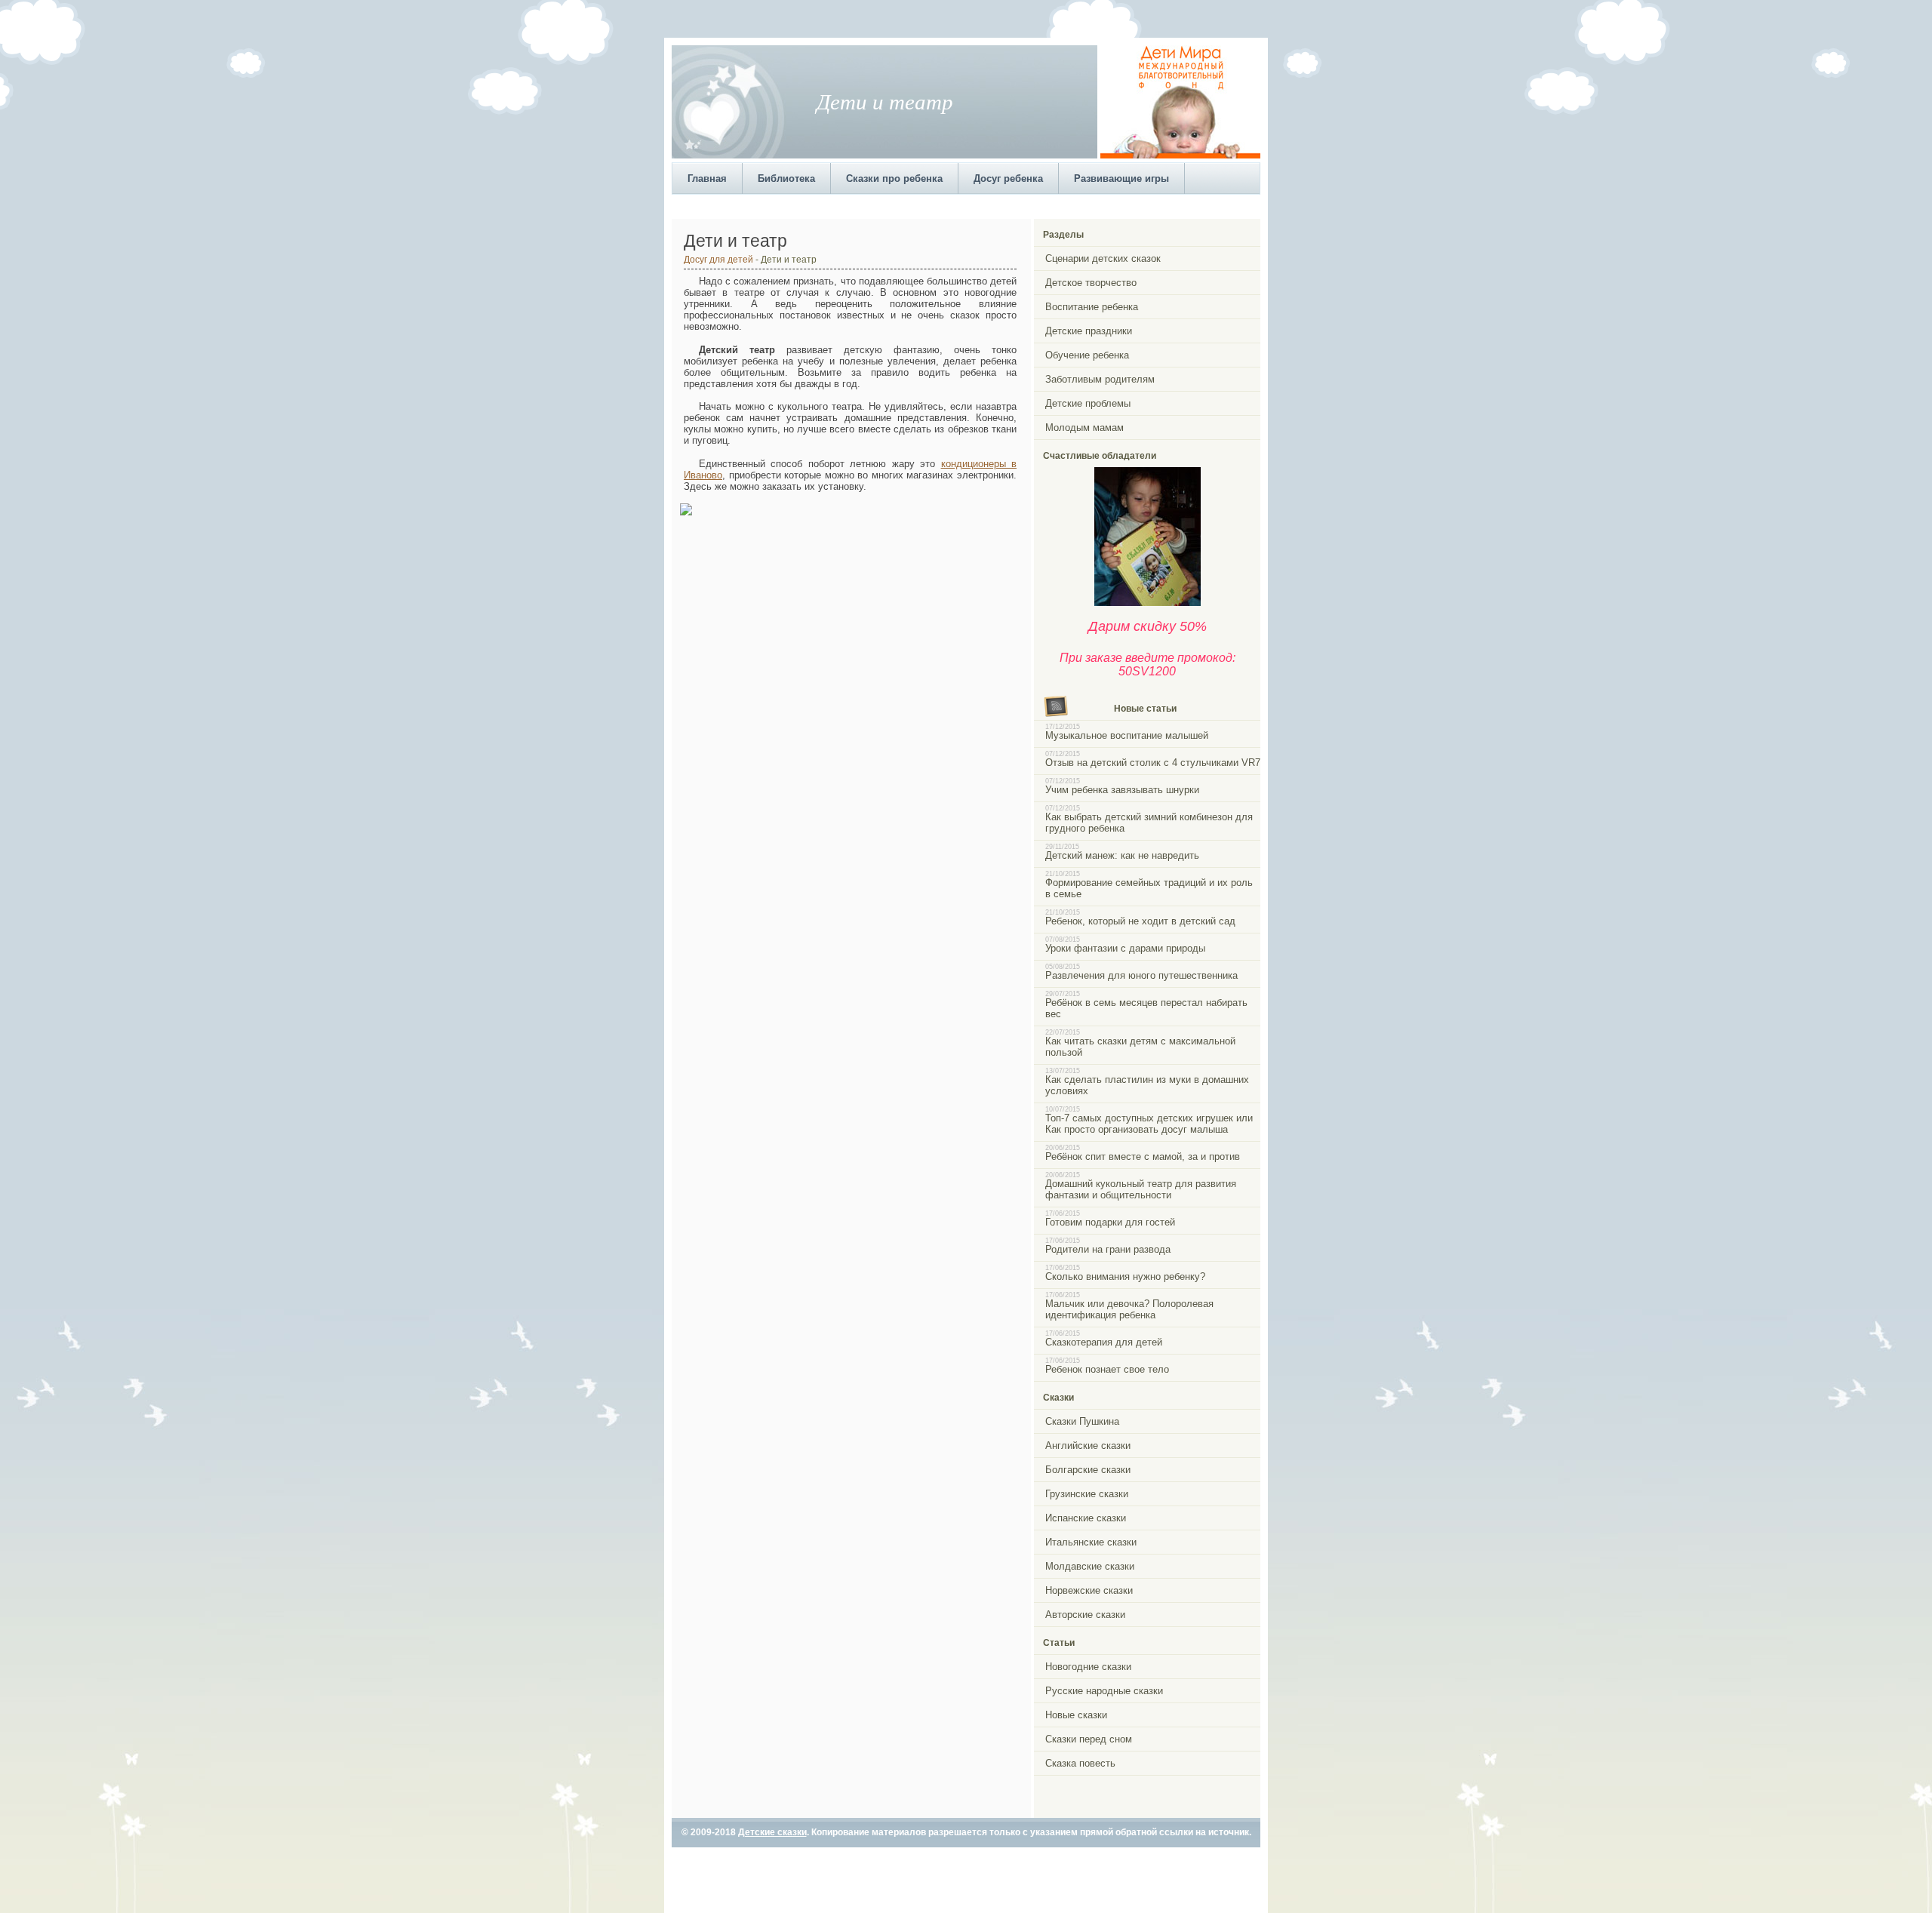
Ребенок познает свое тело (1107, 1369)
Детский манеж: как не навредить (1122, 855)
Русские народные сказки (1104, 1691)
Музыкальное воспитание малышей (1127, 735)
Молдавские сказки (1090, 1566)
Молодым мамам (1084, 428)
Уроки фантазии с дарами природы (1125, 948)
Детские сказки (772, 1832)
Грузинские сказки (1087, 1494)
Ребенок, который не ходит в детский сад (1140, 921)
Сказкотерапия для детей (1104, 1342)
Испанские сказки (1086, 1518)
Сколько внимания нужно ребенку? (1125, 1276)
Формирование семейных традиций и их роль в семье (1149, 888)
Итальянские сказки (1091, 1542)
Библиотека (786, 178)
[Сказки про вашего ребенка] (1148, 603)
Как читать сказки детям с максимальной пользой (1140, 1047)
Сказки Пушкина (1082, 1421)
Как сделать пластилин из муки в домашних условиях (1147, 1085)
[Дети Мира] (1180, 155)
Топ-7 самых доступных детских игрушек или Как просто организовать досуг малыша (1149, 1124)
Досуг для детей (718, 259)
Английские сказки (1088, 1446)
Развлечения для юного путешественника (1141, 975)
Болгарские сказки (1088, 1470)
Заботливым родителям (1100, 379)
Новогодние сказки (1088, 1667)
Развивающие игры (1121, 178)
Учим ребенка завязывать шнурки (1122, 790)
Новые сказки (1076, 1715)
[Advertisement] (946, 205)
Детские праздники (1089, 331)
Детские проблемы (1088, 403)
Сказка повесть (1080, 1763)
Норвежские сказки (1089, 1590)
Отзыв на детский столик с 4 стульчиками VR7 (1153, 763)
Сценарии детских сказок (1103, 258)
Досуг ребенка (1008, 178)
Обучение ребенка (1087, 355)
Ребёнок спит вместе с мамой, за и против (1143, 1156)
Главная (707, 178)
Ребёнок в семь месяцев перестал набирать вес (1146, 1008)
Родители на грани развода (1108, 1249)
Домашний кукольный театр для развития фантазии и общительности (1141, 1189)
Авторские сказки (1085, 1615)
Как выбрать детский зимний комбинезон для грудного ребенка (1149, 823)
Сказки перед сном (1089, 1739)
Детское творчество (1091, 283)
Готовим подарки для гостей (1110, 1222)
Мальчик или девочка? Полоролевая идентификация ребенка (1129, 1309)
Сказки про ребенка (894, 178)
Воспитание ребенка (1092, 307)
